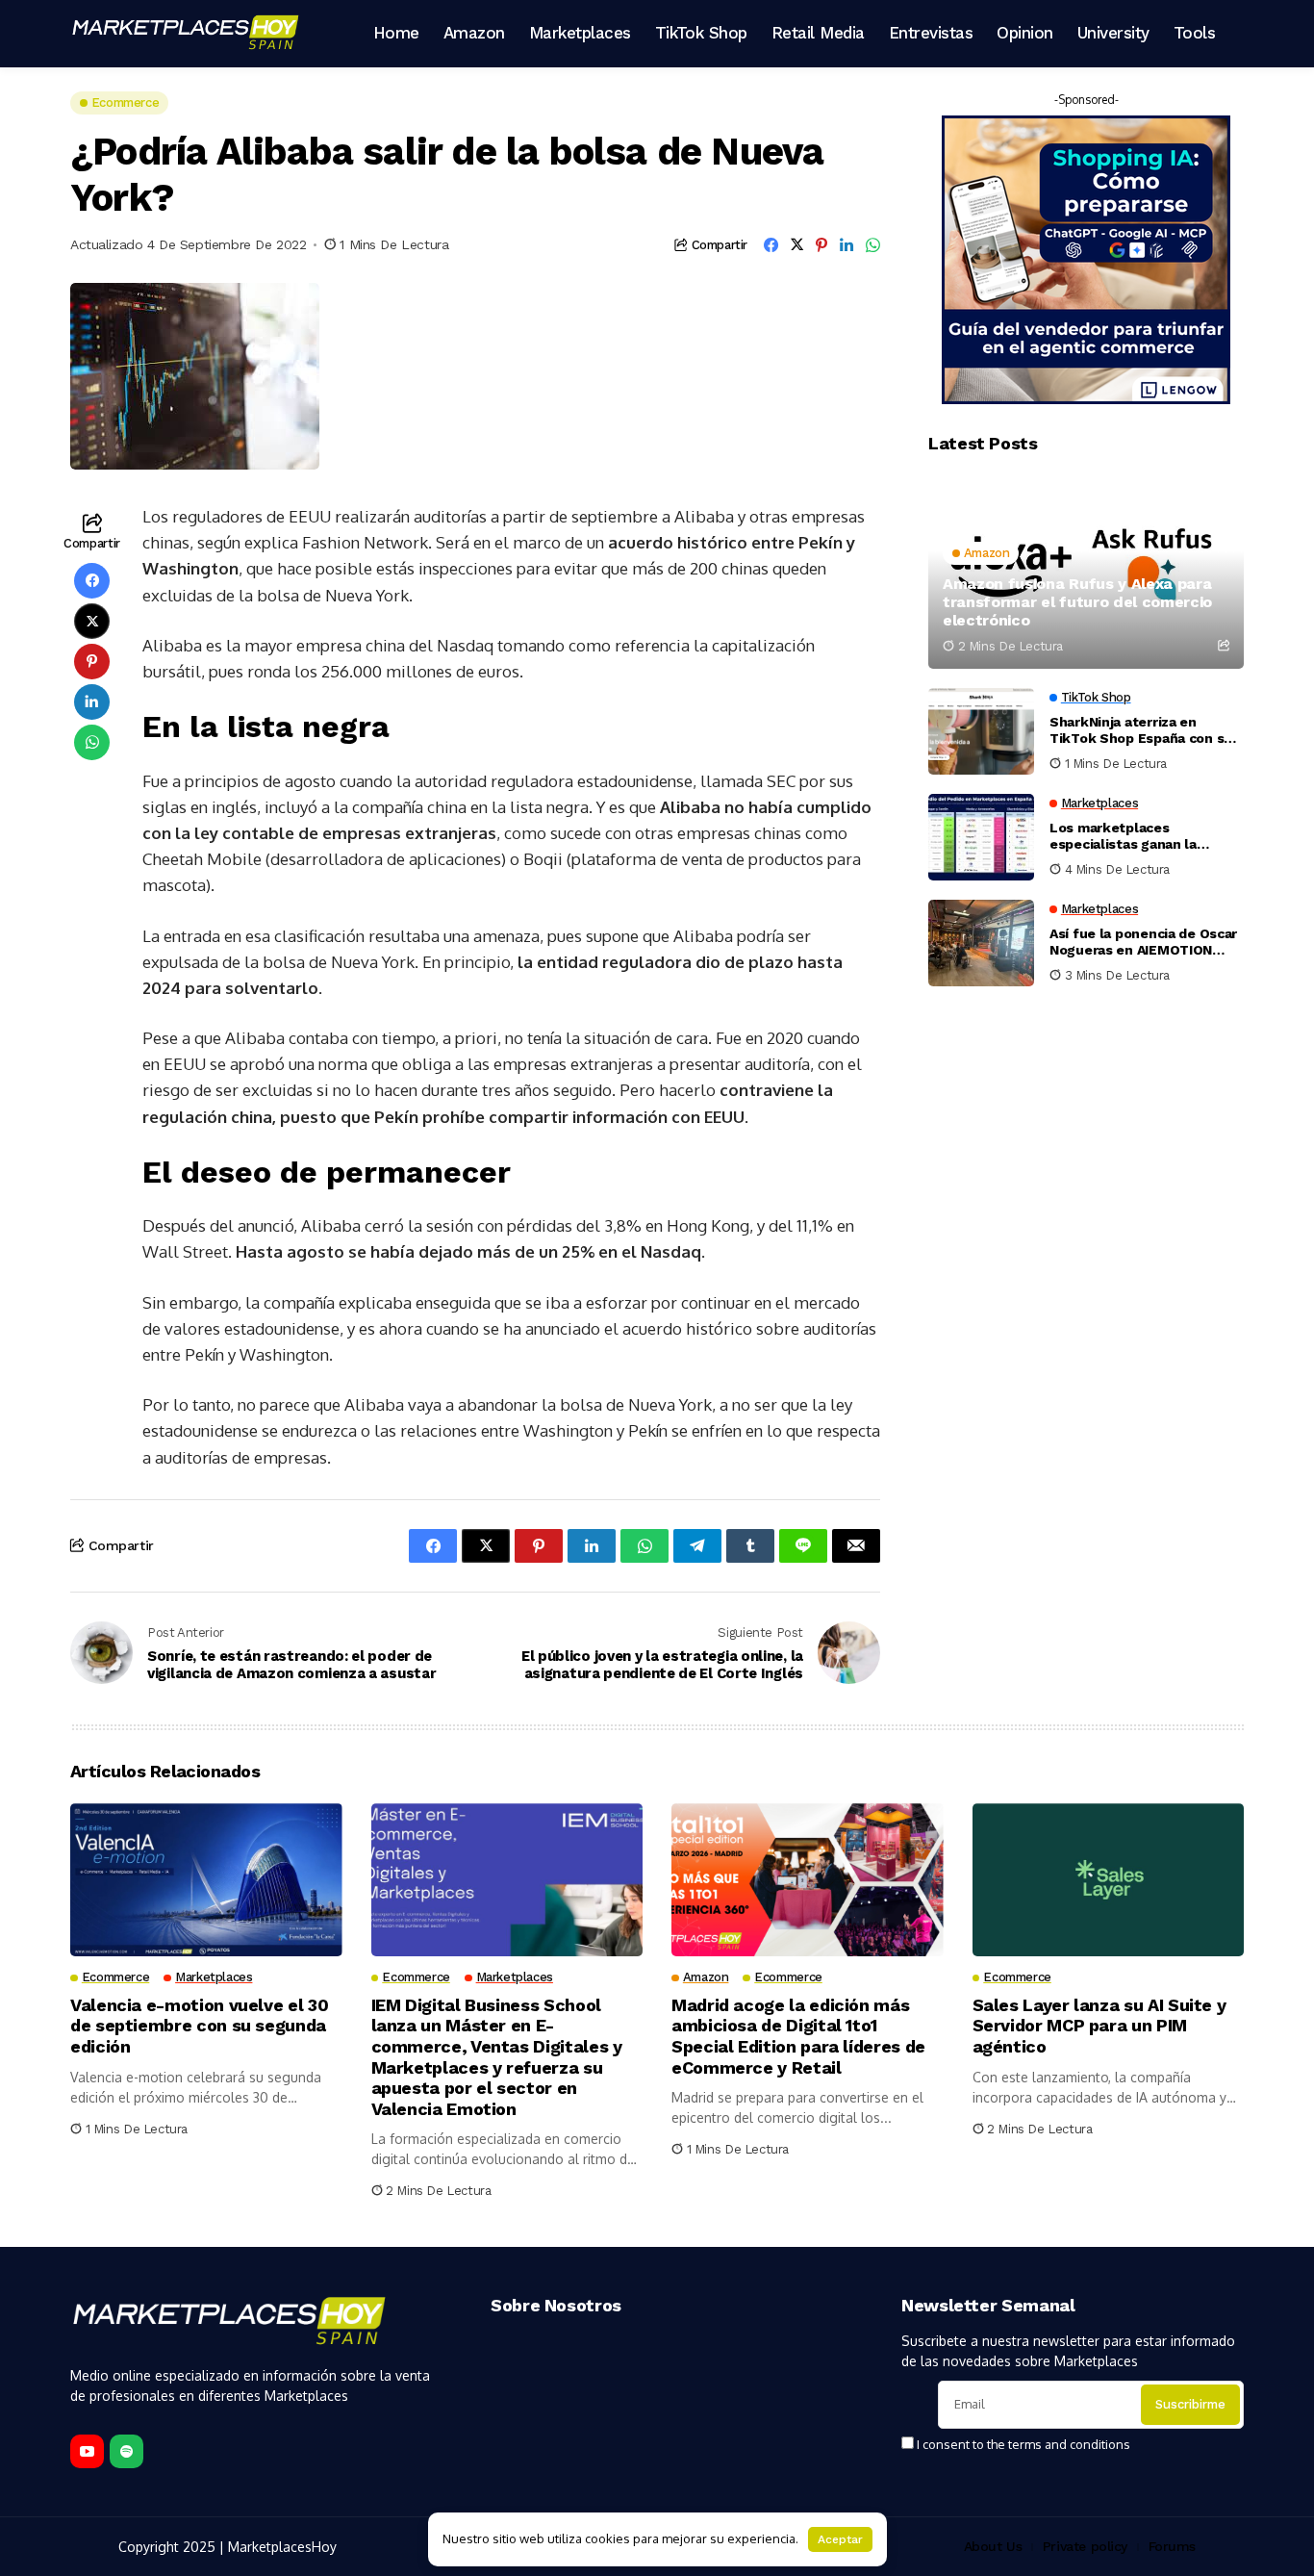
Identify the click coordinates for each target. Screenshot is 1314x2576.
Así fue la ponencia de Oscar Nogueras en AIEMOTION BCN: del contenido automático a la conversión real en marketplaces (1143, 943)
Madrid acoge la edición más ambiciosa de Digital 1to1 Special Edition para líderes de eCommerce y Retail (798, 2036)
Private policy (1085, 2546)
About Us (993, 2546)
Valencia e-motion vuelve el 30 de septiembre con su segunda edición (199, 2026)
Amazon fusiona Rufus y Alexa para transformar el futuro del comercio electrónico (1077, 602)
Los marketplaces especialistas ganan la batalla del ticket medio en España (1139, 837)
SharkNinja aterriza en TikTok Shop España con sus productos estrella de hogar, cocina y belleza (1145, 731)
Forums (1172, 2546)
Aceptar (840, 2539)
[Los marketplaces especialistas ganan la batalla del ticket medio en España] (981, 837)
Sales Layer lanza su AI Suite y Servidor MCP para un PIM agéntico (1099, 2026)
